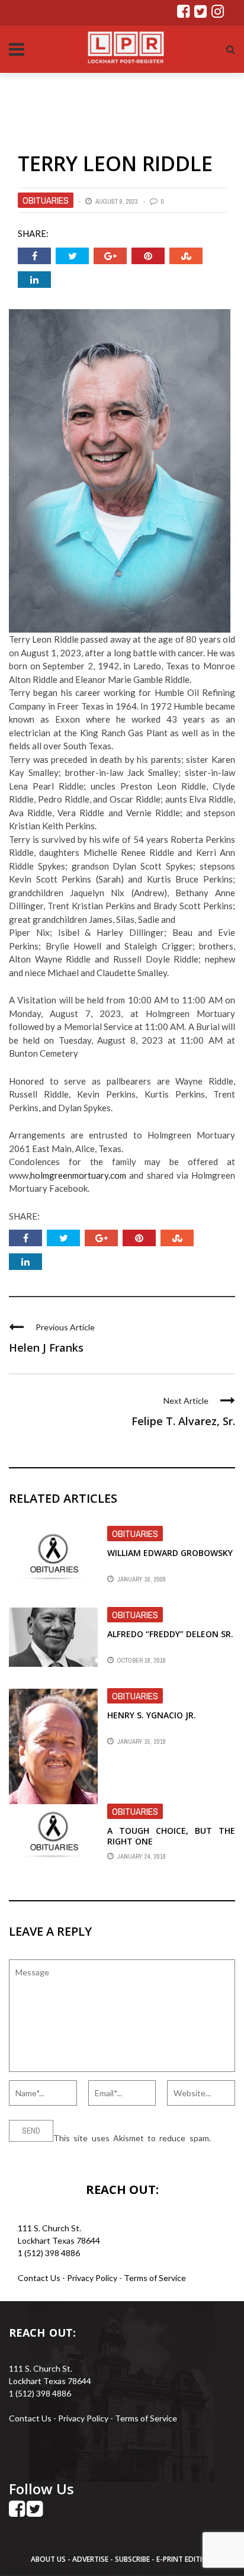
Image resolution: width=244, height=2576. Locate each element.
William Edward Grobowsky (170, 1553)
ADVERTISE (90, 2559)
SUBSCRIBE (133, 2559)
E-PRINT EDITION (185, 2559)
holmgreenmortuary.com (78, 1175)
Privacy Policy (93, 2278)
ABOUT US (49, 2559)
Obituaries (46, 200)
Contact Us (39, 2278)
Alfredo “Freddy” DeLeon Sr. (170, 1634)
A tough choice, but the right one (171, 1836)
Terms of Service (155, 2278)
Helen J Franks (46, 1348)
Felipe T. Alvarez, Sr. (183, 1421)
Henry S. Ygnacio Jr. (152, 1715)
